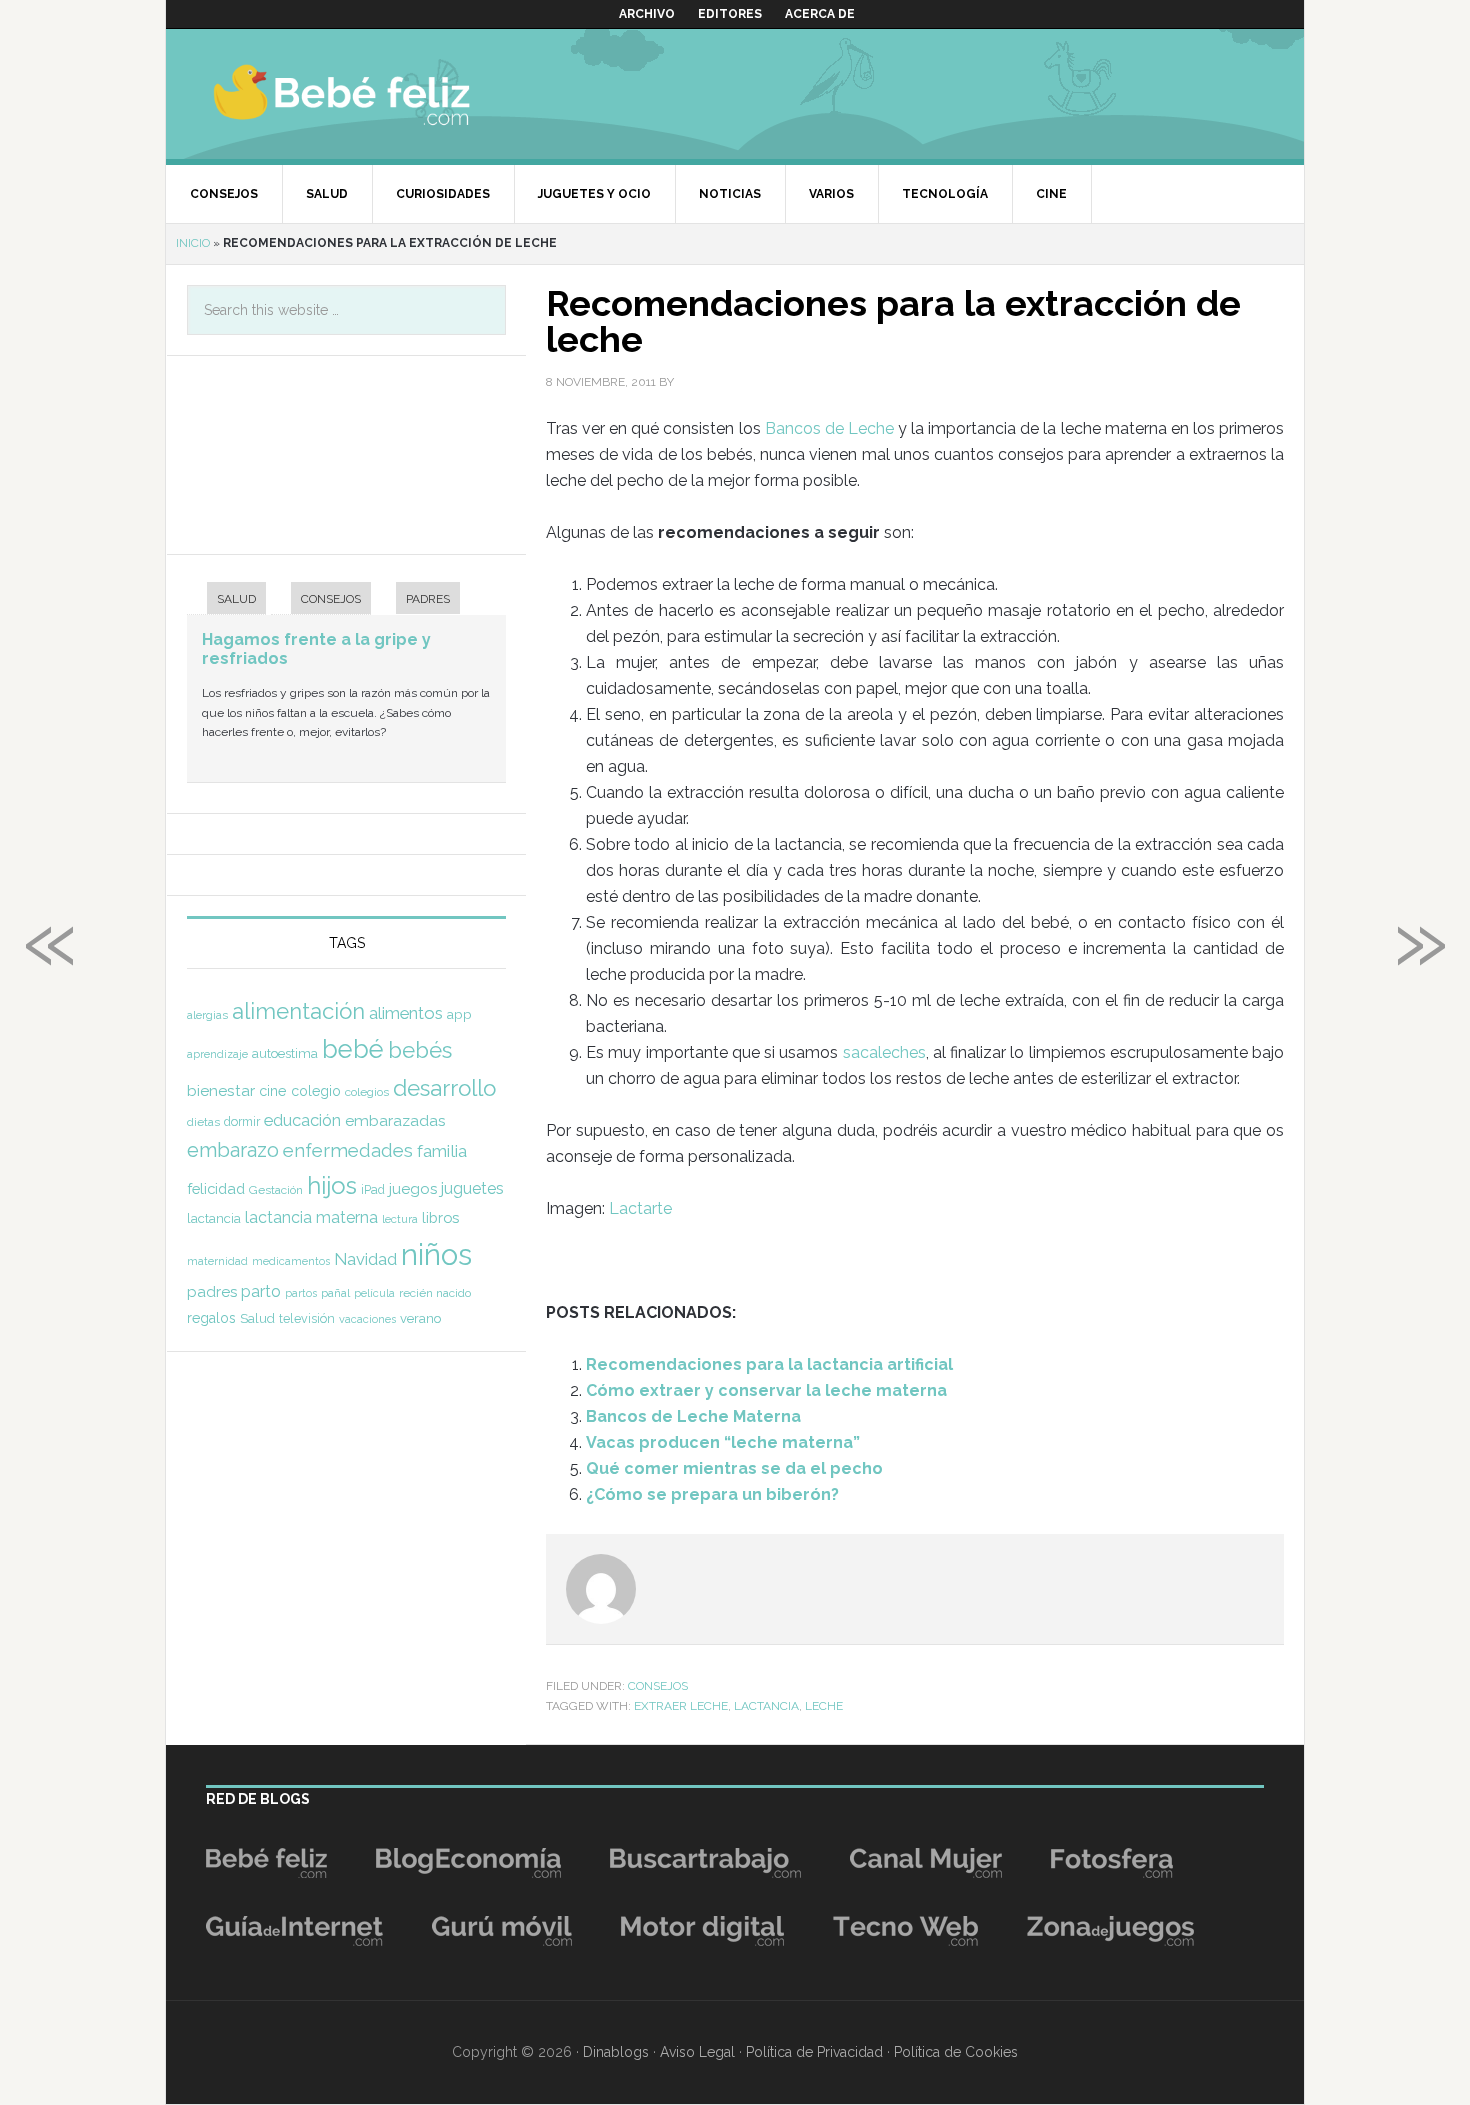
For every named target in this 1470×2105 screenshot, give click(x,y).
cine (273, 1091)
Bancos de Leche (829, 428)
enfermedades (348, 1150)
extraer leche (681, 1706)
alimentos (406, 1013)
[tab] (226, 600)
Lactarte (640, 1208)
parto (261, 1291)
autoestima (285, 1053)
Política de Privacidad (814, 2052)
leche (824, 1706)
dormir (242, 1121)
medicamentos (291, 1261)
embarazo (233, 1150)
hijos (332, 1185)
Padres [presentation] (428, 599)
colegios (367, 1092)
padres (212, 1292)
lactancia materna (311, 1217)
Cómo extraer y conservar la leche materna (766, 1390)
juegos (413, 1189)
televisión (307, 1318)
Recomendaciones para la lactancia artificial (769, 1364)
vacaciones (367, 1319)
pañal (335, 1293)
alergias (207, 1015)
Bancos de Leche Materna (693, 1416)
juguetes (472, 1188)
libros (440, 1217)
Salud (257, 1318)
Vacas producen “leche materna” (723, 1442)
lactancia (766, 1706)
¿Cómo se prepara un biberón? (712, 1494)
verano (420, 1318)
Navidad (365, 1259)
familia (442, 1151)
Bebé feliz (381, 94)
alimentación (298, 1011)
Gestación (276, 1190)
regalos (211, 1318)
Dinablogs (616, 2052)
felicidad (216, 1188)
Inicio (193, 243)
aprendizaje (217, 1054)
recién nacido (435, 1293)
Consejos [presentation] (331, 599)
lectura (400, 1219)
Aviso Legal (697, 2052)
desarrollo (444, 1088)
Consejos (658, 1686)
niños (436, 1254)
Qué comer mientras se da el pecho (734, 1468)
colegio (316, 1091)
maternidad (217, 1261)
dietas (203, 1122)
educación (302, 1120)
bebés (420, 1050)
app (459, 1014)
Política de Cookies (956, 2052)
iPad (373, 1190)
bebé (353, 1049)
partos (301, 1293)
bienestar (221, 1090)
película (374, 1293)
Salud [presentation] (236, 599)
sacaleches (884, 1052)
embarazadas (395, 1120)
